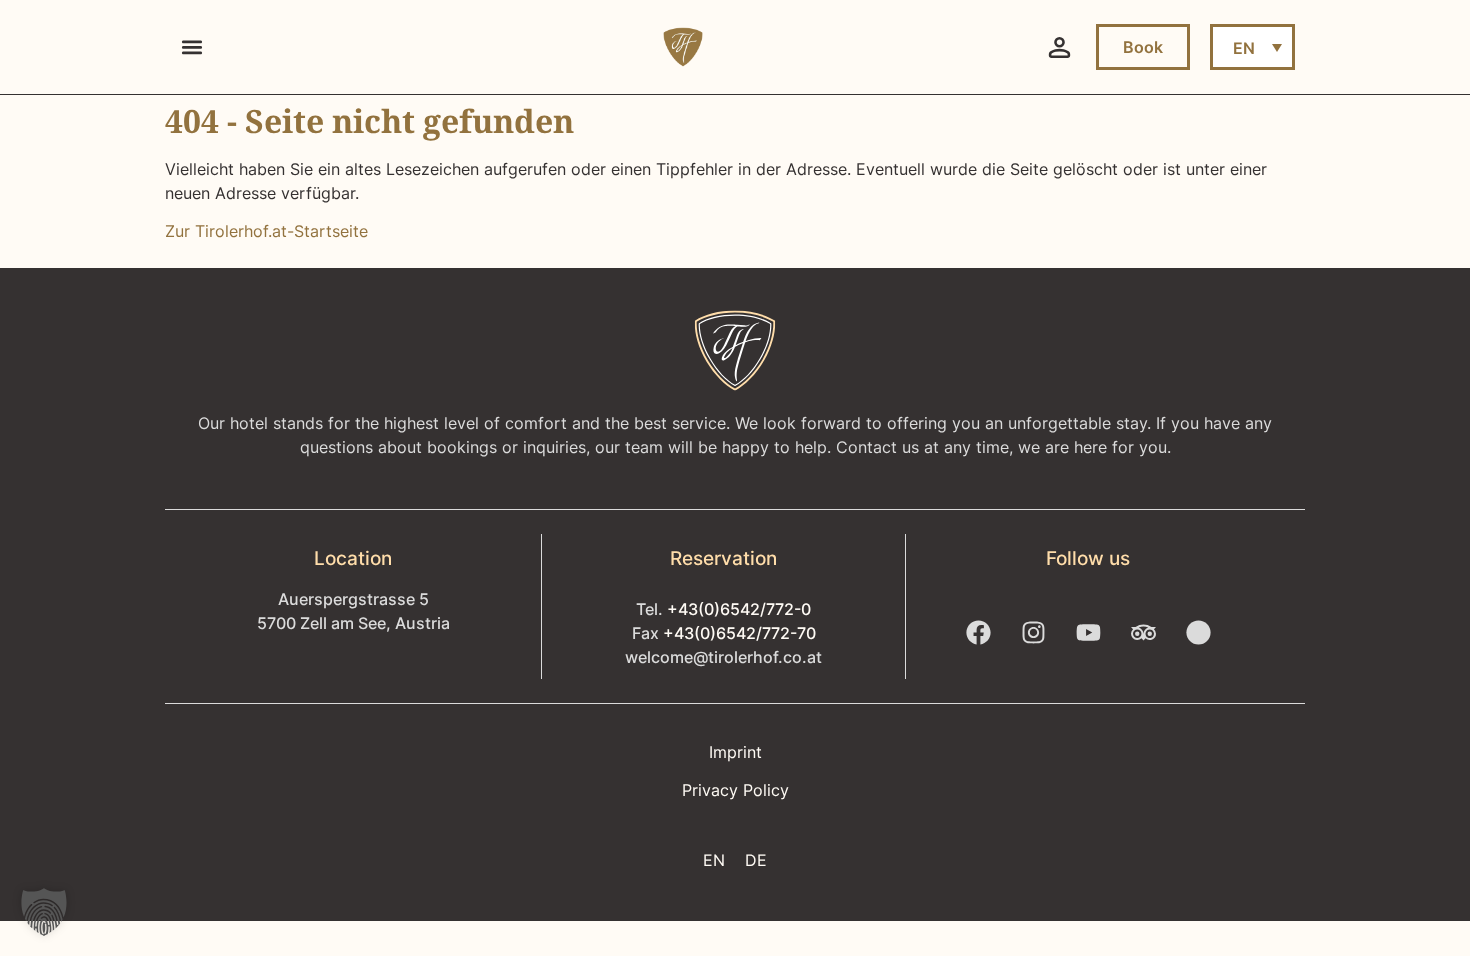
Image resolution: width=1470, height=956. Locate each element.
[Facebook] (978, 632)
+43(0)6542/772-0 (739, 609)
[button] (191, 47)
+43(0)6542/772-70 (739, 633)
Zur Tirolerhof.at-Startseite (266, 231)
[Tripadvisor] (1143, 632)
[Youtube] (1088, 632)
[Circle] (1198, 632)
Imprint (735, 752)
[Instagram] (1033, 632)
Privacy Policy (735, 790)
